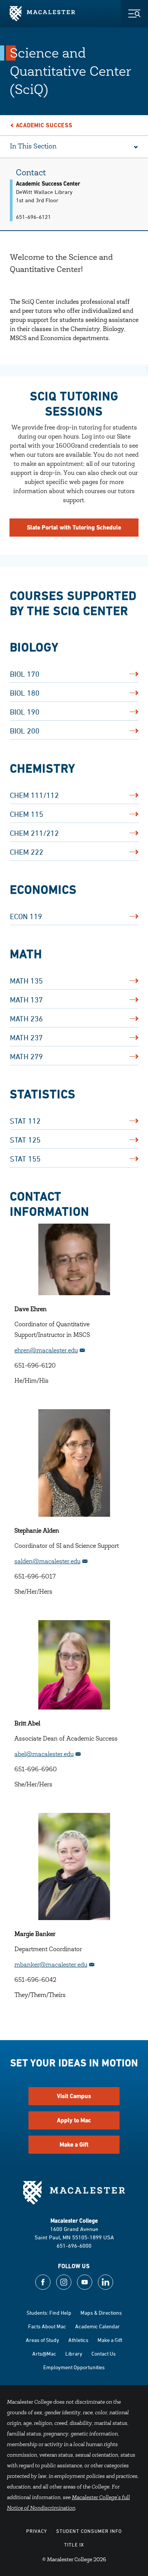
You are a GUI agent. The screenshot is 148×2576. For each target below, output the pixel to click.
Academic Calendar (98, 2326)
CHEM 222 (27, 852)
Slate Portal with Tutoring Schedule (74, 527)
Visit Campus (74, 2096)
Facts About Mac (47, 2326)
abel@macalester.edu (44, 1755)
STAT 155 (25, 1159)
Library (74, 2354)
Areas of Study (43, 2340)
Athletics (78, 2340)
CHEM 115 (27, 814)
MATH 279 (26, 1056)
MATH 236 (26, 1019)
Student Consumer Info (89, 2531)
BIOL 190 (25, 712)
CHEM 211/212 (34, 833)
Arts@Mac (44, 2354)
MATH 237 (26, 1037)
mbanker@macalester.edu (51, 1965)
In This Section (33, 147)
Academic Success (44, 125)
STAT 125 (25, 1140)
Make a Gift (74, 2144)
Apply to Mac (74, 2120)
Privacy (37, 2531)
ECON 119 (26, 916)
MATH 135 (26, 981)
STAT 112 (25, 1121)
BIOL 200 (25, 731)
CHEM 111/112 (34, 795)
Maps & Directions (101, 2313)
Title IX (74, 2545)
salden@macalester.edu (47, 1562)
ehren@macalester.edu (46, 1351)
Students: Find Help (49, 2313)
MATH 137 (26, 1000)
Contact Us (104, 2354)
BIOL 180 (25, 693)
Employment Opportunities (74, 2367)
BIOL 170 (25, 674)
